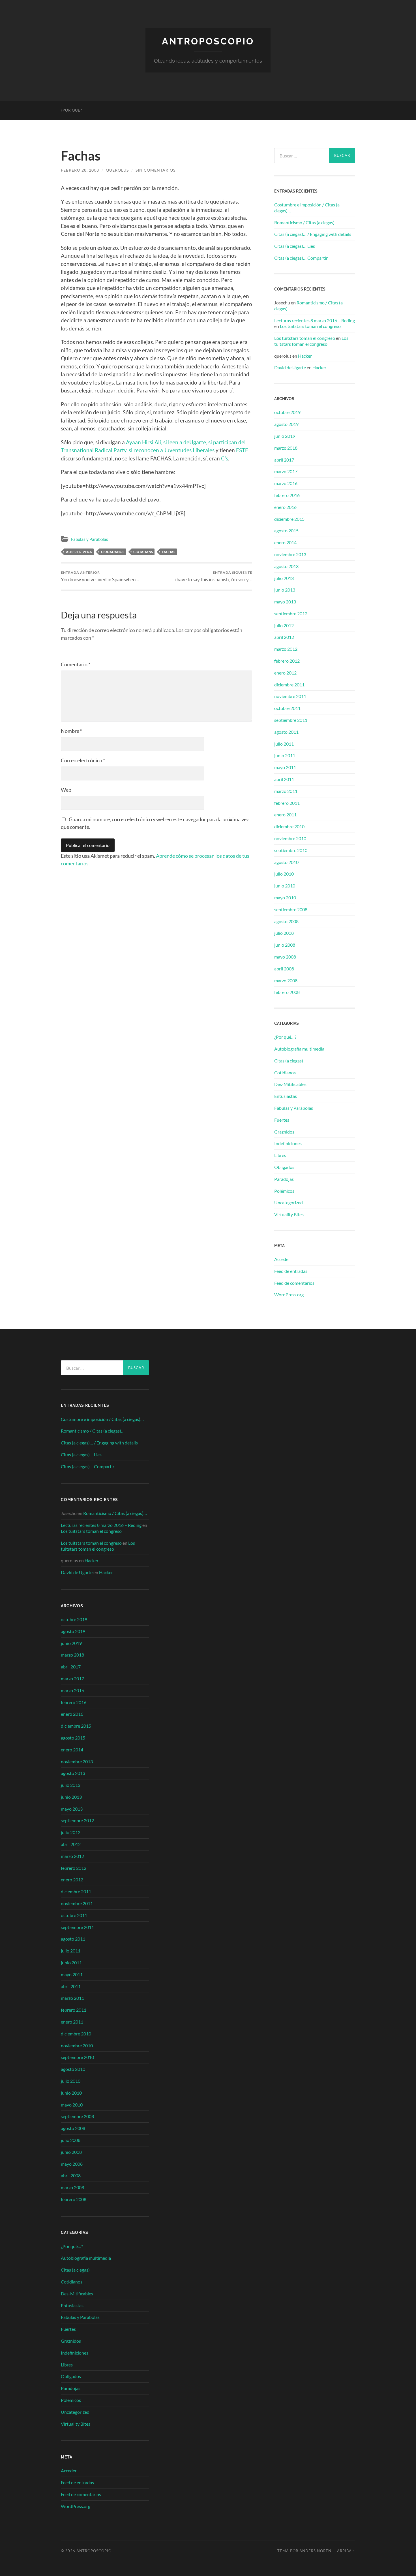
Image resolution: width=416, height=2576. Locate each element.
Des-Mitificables (290, 1084)
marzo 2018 (286, 448)
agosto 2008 (286, 921)
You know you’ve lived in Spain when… (100, 576)
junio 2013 (285, 590)
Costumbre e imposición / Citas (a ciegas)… (307, 208)
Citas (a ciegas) (289, 1061)
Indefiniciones (288, 1143)
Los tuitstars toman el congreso (310, 326)
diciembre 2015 (289, 519)
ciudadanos (113, 552)
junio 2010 (285, 886)
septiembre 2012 (291, 613)
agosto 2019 (286, 424)
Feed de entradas (291, 1271)
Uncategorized (289, 1202)
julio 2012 (284, 625)
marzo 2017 (286, 471)
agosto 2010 (286, 862)
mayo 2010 (285, 898)
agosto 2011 (286, 732)
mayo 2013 (285, 602)
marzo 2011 (286, 791)
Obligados (284, 1167)
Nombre (71, 731)
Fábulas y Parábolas (90, 539)
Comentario (76, 664)
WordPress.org (289, 1295)
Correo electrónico (83, 760)
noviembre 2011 (290, 696)
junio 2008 (285, 945)
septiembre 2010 (291, 850)
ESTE (242, 450)
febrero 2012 (287, 661)
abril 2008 (284, 969)
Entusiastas (286, 1096)
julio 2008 (284, 933)
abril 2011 (284, 779)
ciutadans (143, 552)
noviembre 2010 (290, 838)
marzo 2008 (286, 980)
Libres (280, 1155)
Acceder (282, 1259)
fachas (169, 552)
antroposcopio (208, 41)
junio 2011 (285, 755)
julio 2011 (284, 744)
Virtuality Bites (289, 1214)
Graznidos (284, 1132)
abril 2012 (284, 637)
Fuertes (282, 1120)
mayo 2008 (285, 957)
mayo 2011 (285, 767)
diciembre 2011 (289, 685)
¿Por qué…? (285, 1037)
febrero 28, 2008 (80, 170)
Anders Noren (315, 2551)
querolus (117, 170)
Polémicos (284, 1191)
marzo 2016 (286, 483)
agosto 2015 (286, 531)
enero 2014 (285, 542)
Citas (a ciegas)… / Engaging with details (313, 234)
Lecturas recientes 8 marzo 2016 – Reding (315, 320)
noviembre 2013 (290, 554)
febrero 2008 (287, 992)
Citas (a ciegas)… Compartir (301, 258)
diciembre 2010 (289, 826)
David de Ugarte (290, 367)
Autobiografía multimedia (299, 1049)
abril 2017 (284, 460)
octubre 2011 (287, 708)
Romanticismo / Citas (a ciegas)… (306, 222)
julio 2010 (284, 874)
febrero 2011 (287, 803)
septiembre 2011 (291, 720)
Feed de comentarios (294, 1283)
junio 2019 (285, 436)
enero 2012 (285, 673)
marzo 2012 (286, 649)
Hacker (305, 356)
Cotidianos (285, 1073)
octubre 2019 (287, 412)
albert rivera (79, 552)
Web (66, 790)
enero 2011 (285, 815)
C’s (225, 458)
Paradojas (284, 1179)
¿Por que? (71, 110)
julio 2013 (284, 578)
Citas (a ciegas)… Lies (295, 246)
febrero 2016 (287, 495)
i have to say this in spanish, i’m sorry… (213, 576)
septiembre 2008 (291, 909)
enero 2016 (285, 507)
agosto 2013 (286, 566)
